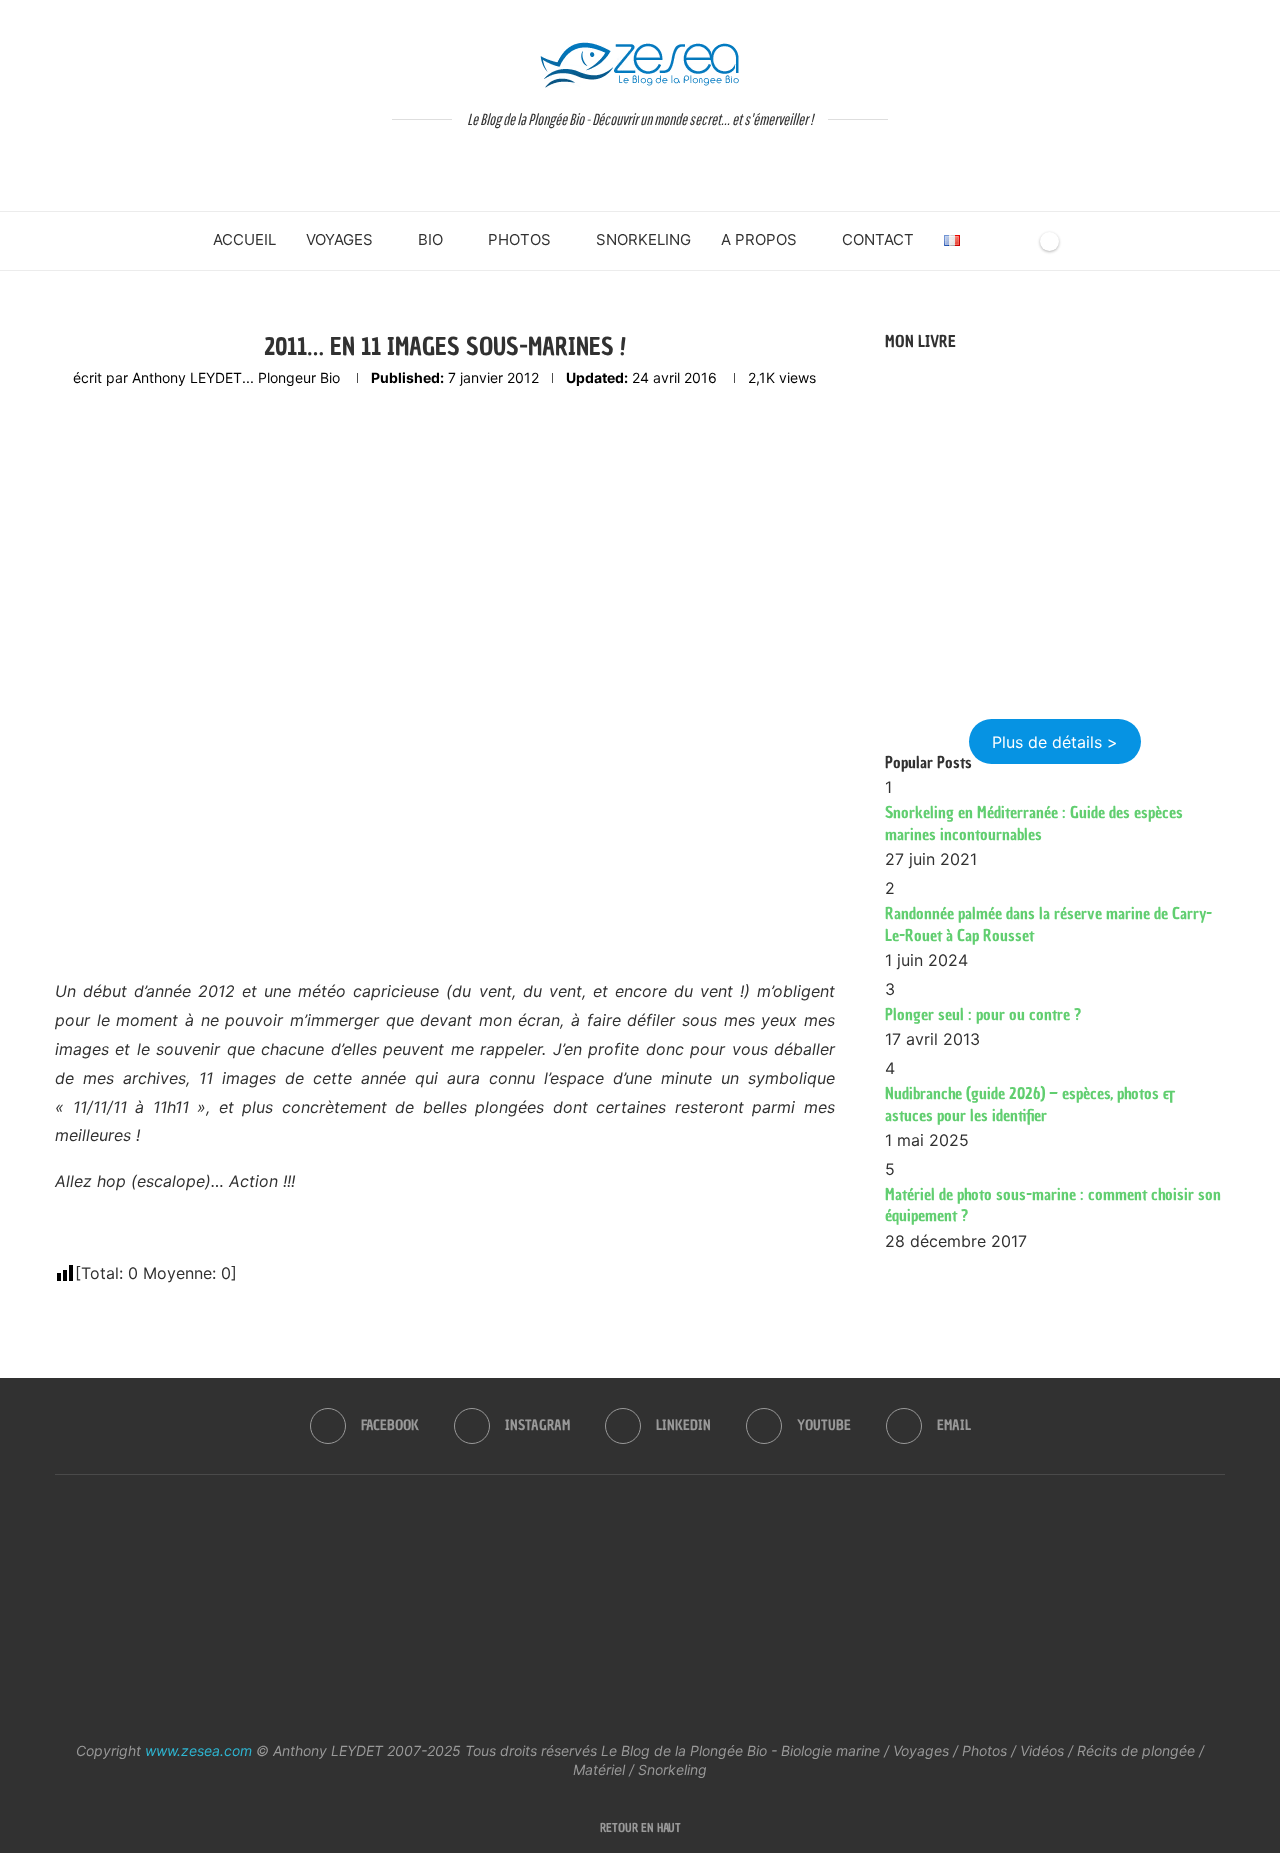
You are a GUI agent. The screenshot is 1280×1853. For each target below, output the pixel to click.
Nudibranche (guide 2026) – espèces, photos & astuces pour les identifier (1030, 1104)
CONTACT (878, 239)
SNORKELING (643, 239)
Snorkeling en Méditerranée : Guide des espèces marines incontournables (1034, 823)
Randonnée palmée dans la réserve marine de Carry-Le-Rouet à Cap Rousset (1048, 924)
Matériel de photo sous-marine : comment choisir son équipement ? (1053, 1205)
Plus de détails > (1055, 742)
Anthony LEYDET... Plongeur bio (236, 377)
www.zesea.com (198, 1750)
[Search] (1015, 241)
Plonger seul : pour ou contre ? (983, 1014)
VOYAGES (339, 239)
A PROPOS (759, 239)
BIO (430, 239)
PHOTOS (519, 239)
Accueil (244, 239)
